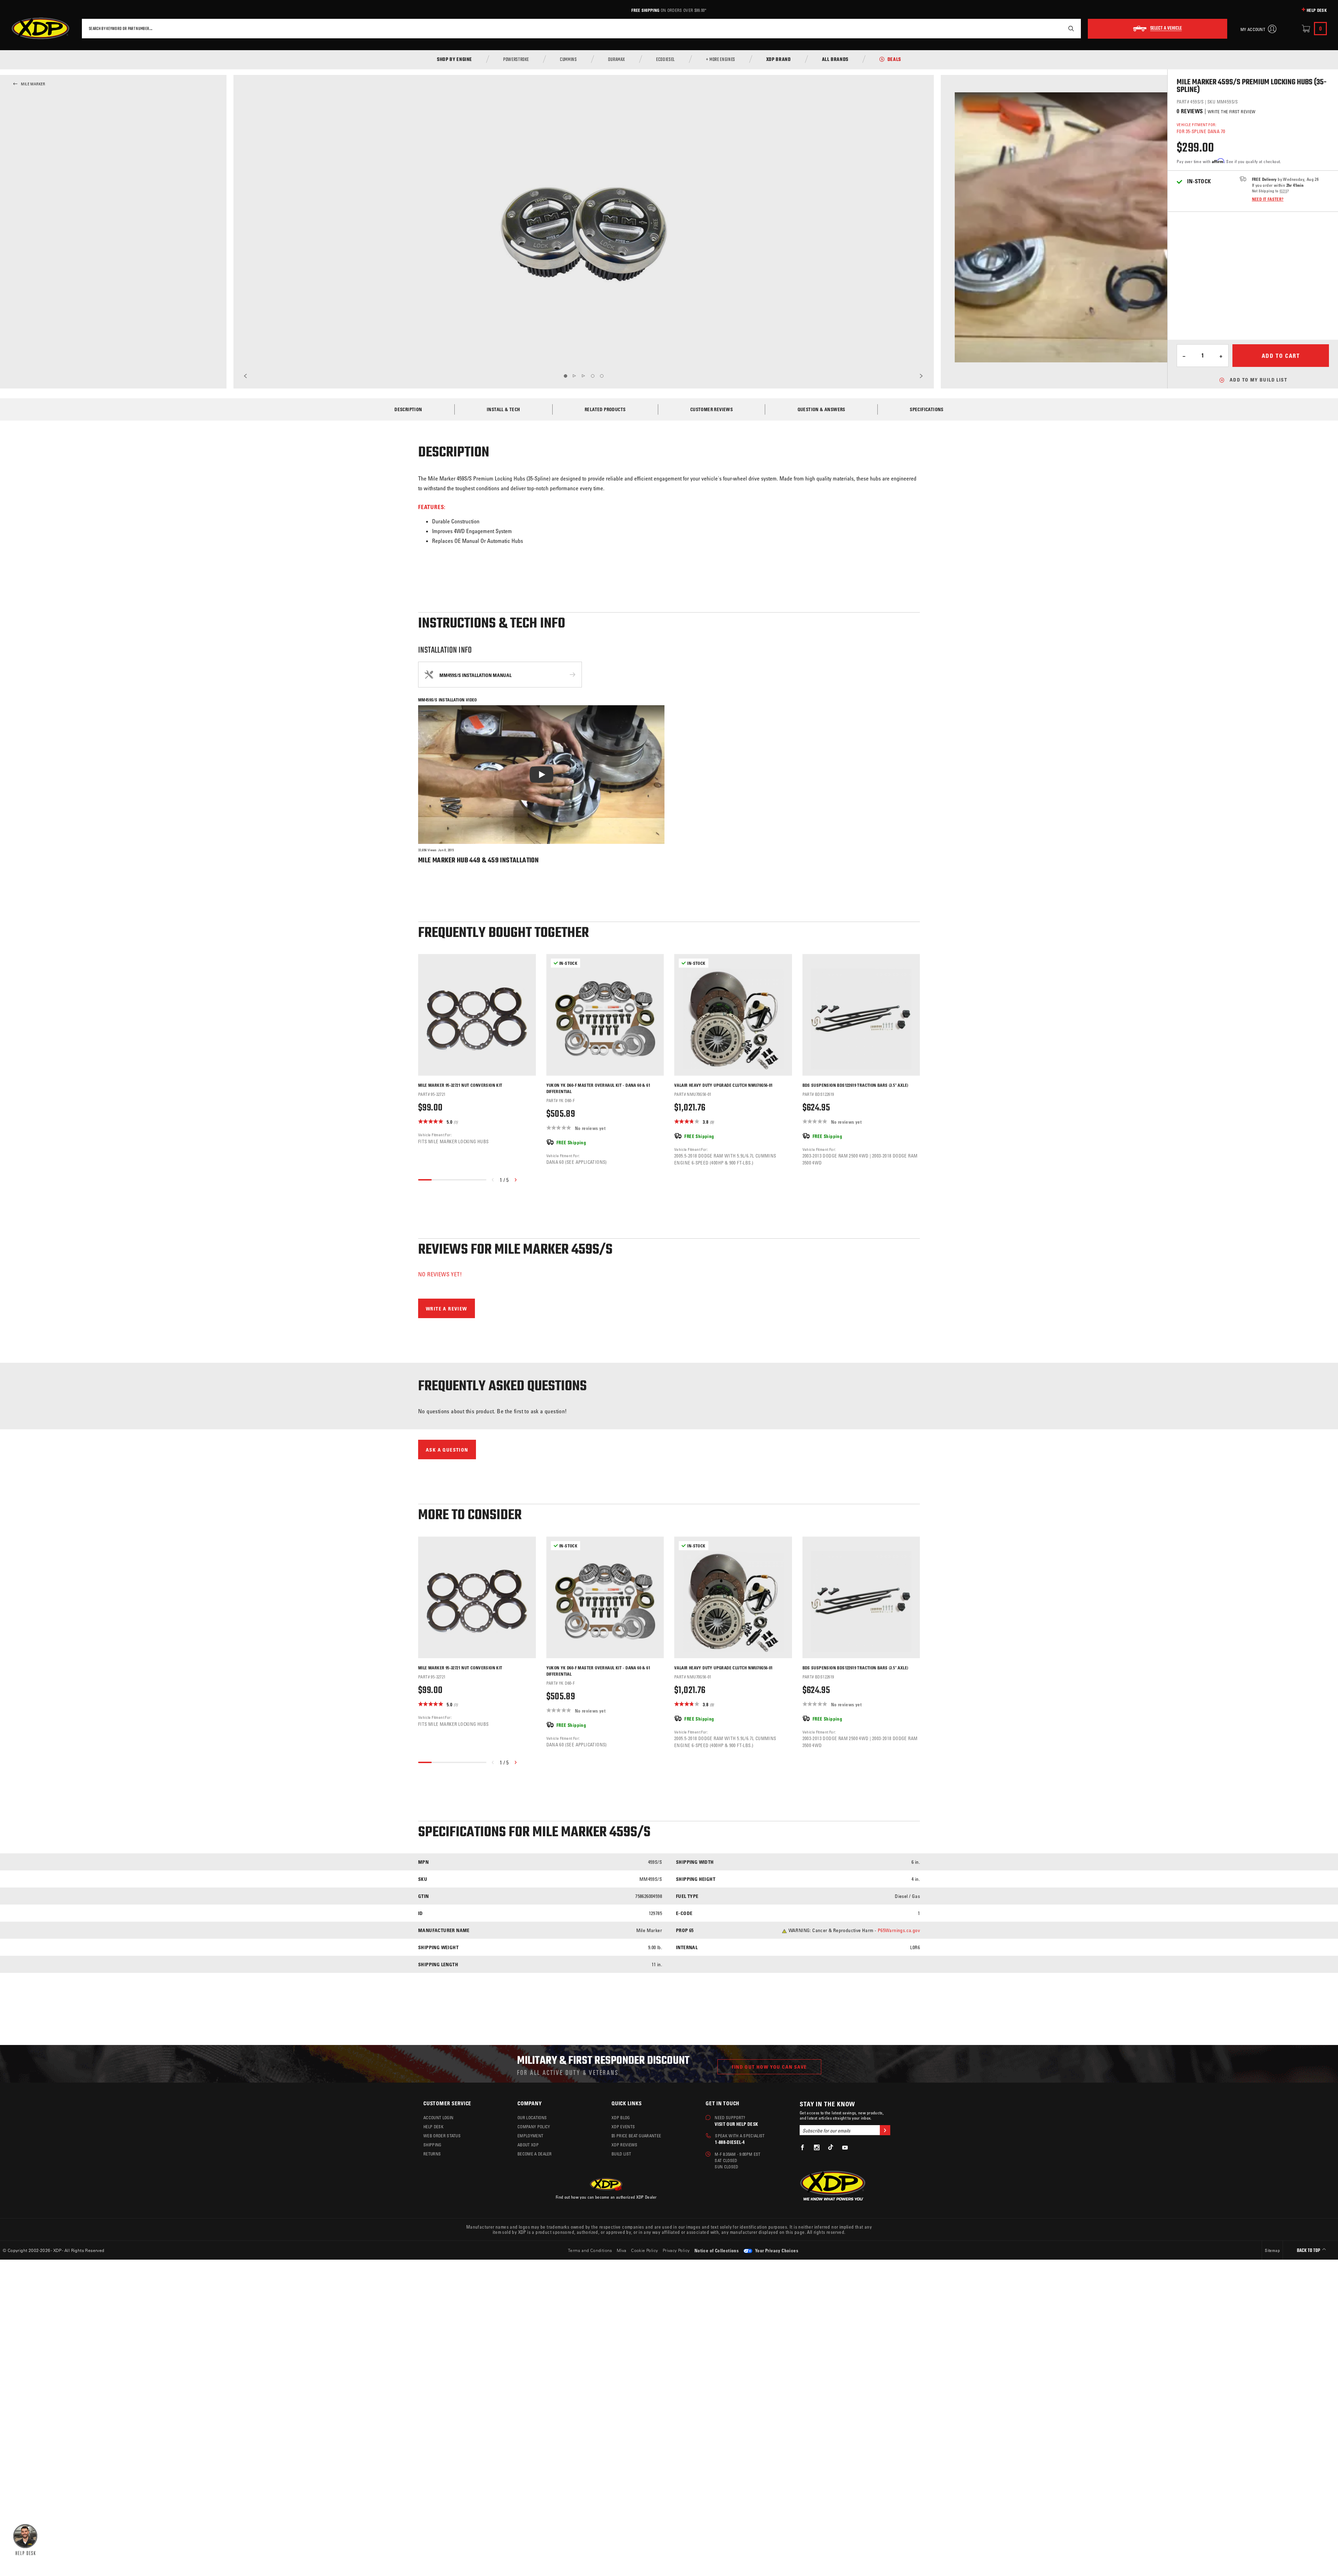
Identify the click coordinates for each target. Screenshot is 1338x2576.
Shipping (432, 2145)
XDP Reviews (625, 2145)
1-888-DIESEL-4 (730, 2142)
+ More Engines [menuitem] (721, 60)
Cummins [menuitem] (568, 60)
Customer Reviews (712, 409)
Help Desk (1317, 10)
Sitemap (1272, 2250)
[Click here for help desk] (25, 2539)
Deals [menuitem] (894, 60)
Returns (432, 2154)
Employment (530, 2136)
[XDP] (40, 29)
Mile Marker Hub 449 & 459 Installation (478, 860)
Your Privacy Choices (776, 2250)
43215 (1283, 191)
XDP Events (623, 2127)
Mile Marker (33, 84)
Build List (621, 2154)
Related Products (605, 409)
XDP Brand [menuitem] (779, 60)
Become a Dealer (535, 2154)
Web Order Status (442, 2136)
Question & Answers (821, 409)
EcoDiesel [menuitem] (666, 60)
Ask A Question (447, 1450)
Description (408, 409)
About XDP (528, 2145)
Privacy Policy (676, 2250)
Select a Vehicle (1166, 29)
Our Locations (532, 2117)
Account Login (438, 2117)
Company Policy (534, 2127)
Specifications (927, 409)
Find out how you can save (769, 2067)
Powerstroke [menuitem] (516, 60)
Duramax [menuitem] (617, 60)
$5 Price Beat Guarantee (636, 2136)
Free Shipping (645, 10)
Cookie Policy (644, 2250)
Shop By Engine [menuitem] (455, 60)
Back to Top (1309, 2251)
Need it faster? (1268, 199)
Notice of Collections (717, 2250)
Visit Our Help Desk (736, 2124)
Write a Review (447, 1309)
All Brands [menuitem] (835, 60)
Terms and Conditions (590, 2250)
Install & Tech (503, 409)
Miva (622, 2250)
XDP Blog (621, 2117)
